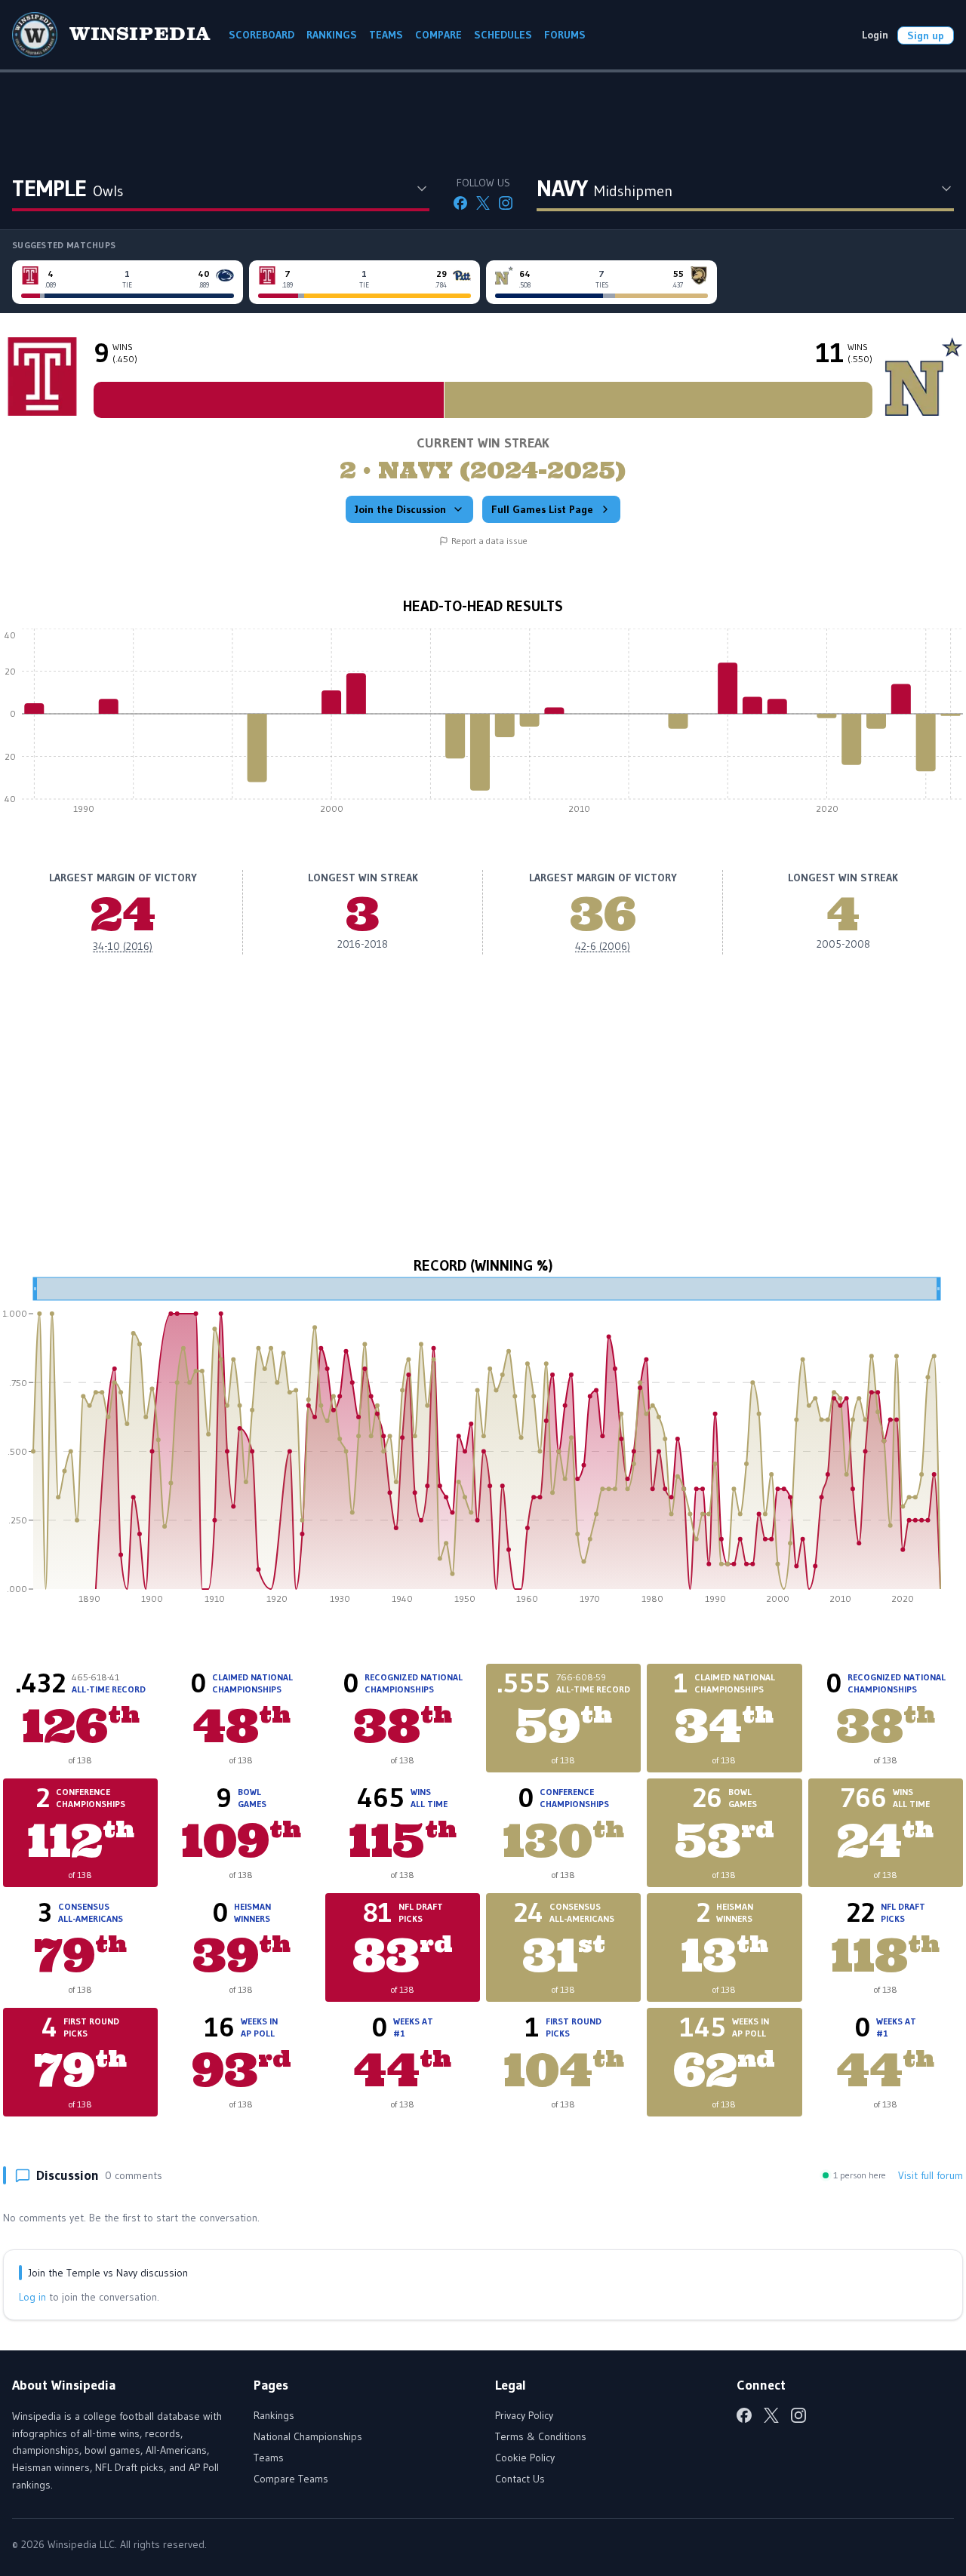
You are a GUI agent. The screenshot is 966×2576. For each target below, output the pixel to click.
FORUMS (565, 35)
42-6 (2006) (603, 946)
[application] (483, 725)
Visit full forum (931, 2175)
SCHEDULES (503, 35)
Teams (269, 2458)
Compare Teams (291, 2479)
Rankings (274, 2415)
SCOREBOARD (261, 35)
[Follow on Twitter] (483, 203)
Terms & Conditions (541, 2436)
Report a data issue (489, 541)
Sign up (926, 35)
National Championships (308, 2436)
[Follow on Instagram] (506, 203)
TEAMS (386, 35)
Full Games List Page (542, 509)
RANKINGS (332, 35)
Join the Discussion (400, 509)
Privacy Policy (524, 2415)
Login (875, 35)
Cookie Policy (525, 2458)
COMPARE (438, 35)
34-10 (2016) (123, 946)
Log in (32, 2297)
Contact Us (520, 2479)
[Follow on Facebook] (460, 203)
